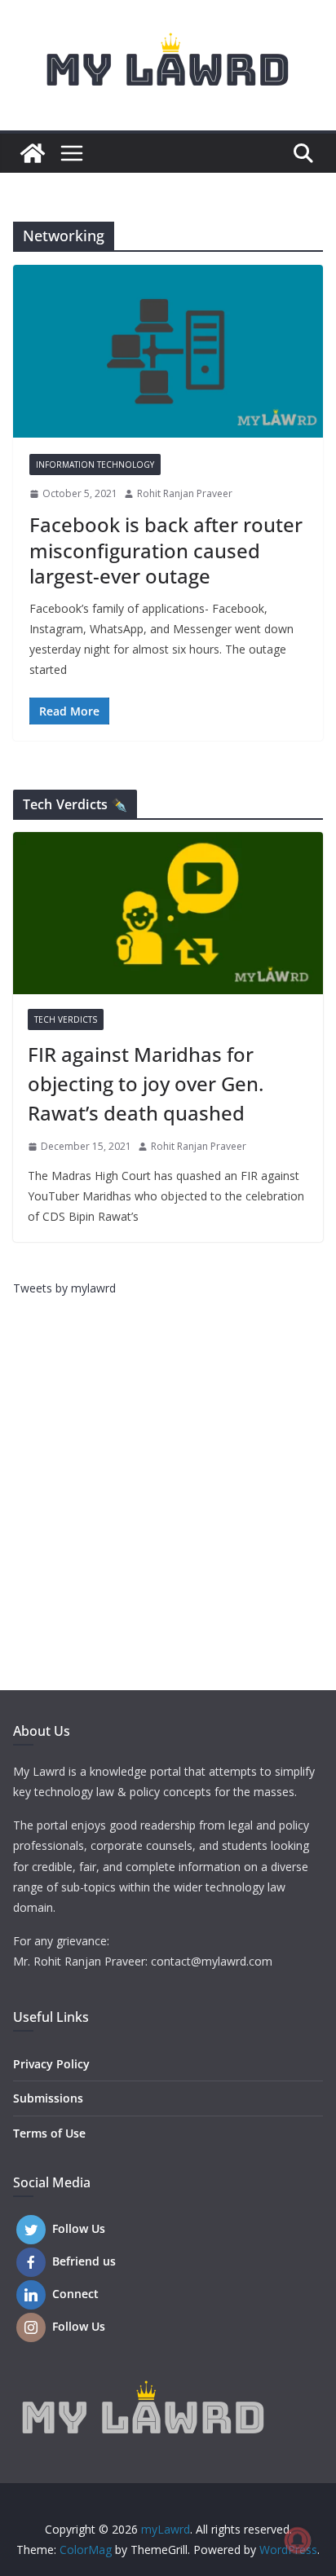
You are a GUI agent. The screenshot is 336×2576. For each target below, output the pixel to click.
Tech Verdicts (66, 1019)
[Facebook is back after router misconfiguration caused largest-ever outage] (168, 351)
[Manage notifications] (298, 2540)
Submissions (48, 2098)
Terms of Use (49, 2133)
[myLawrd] (33, 153)
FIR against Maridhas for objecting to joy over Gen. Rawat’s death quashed (146, 1083)
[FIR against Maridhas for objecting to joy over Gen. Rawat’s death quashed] (168, 914)
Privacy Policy (51, 2064)
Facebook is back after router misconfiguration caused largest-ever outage (166, 550)
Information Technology (95, 465)
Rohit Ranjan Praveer (185, 493)
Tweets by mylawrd (64, 1288)
